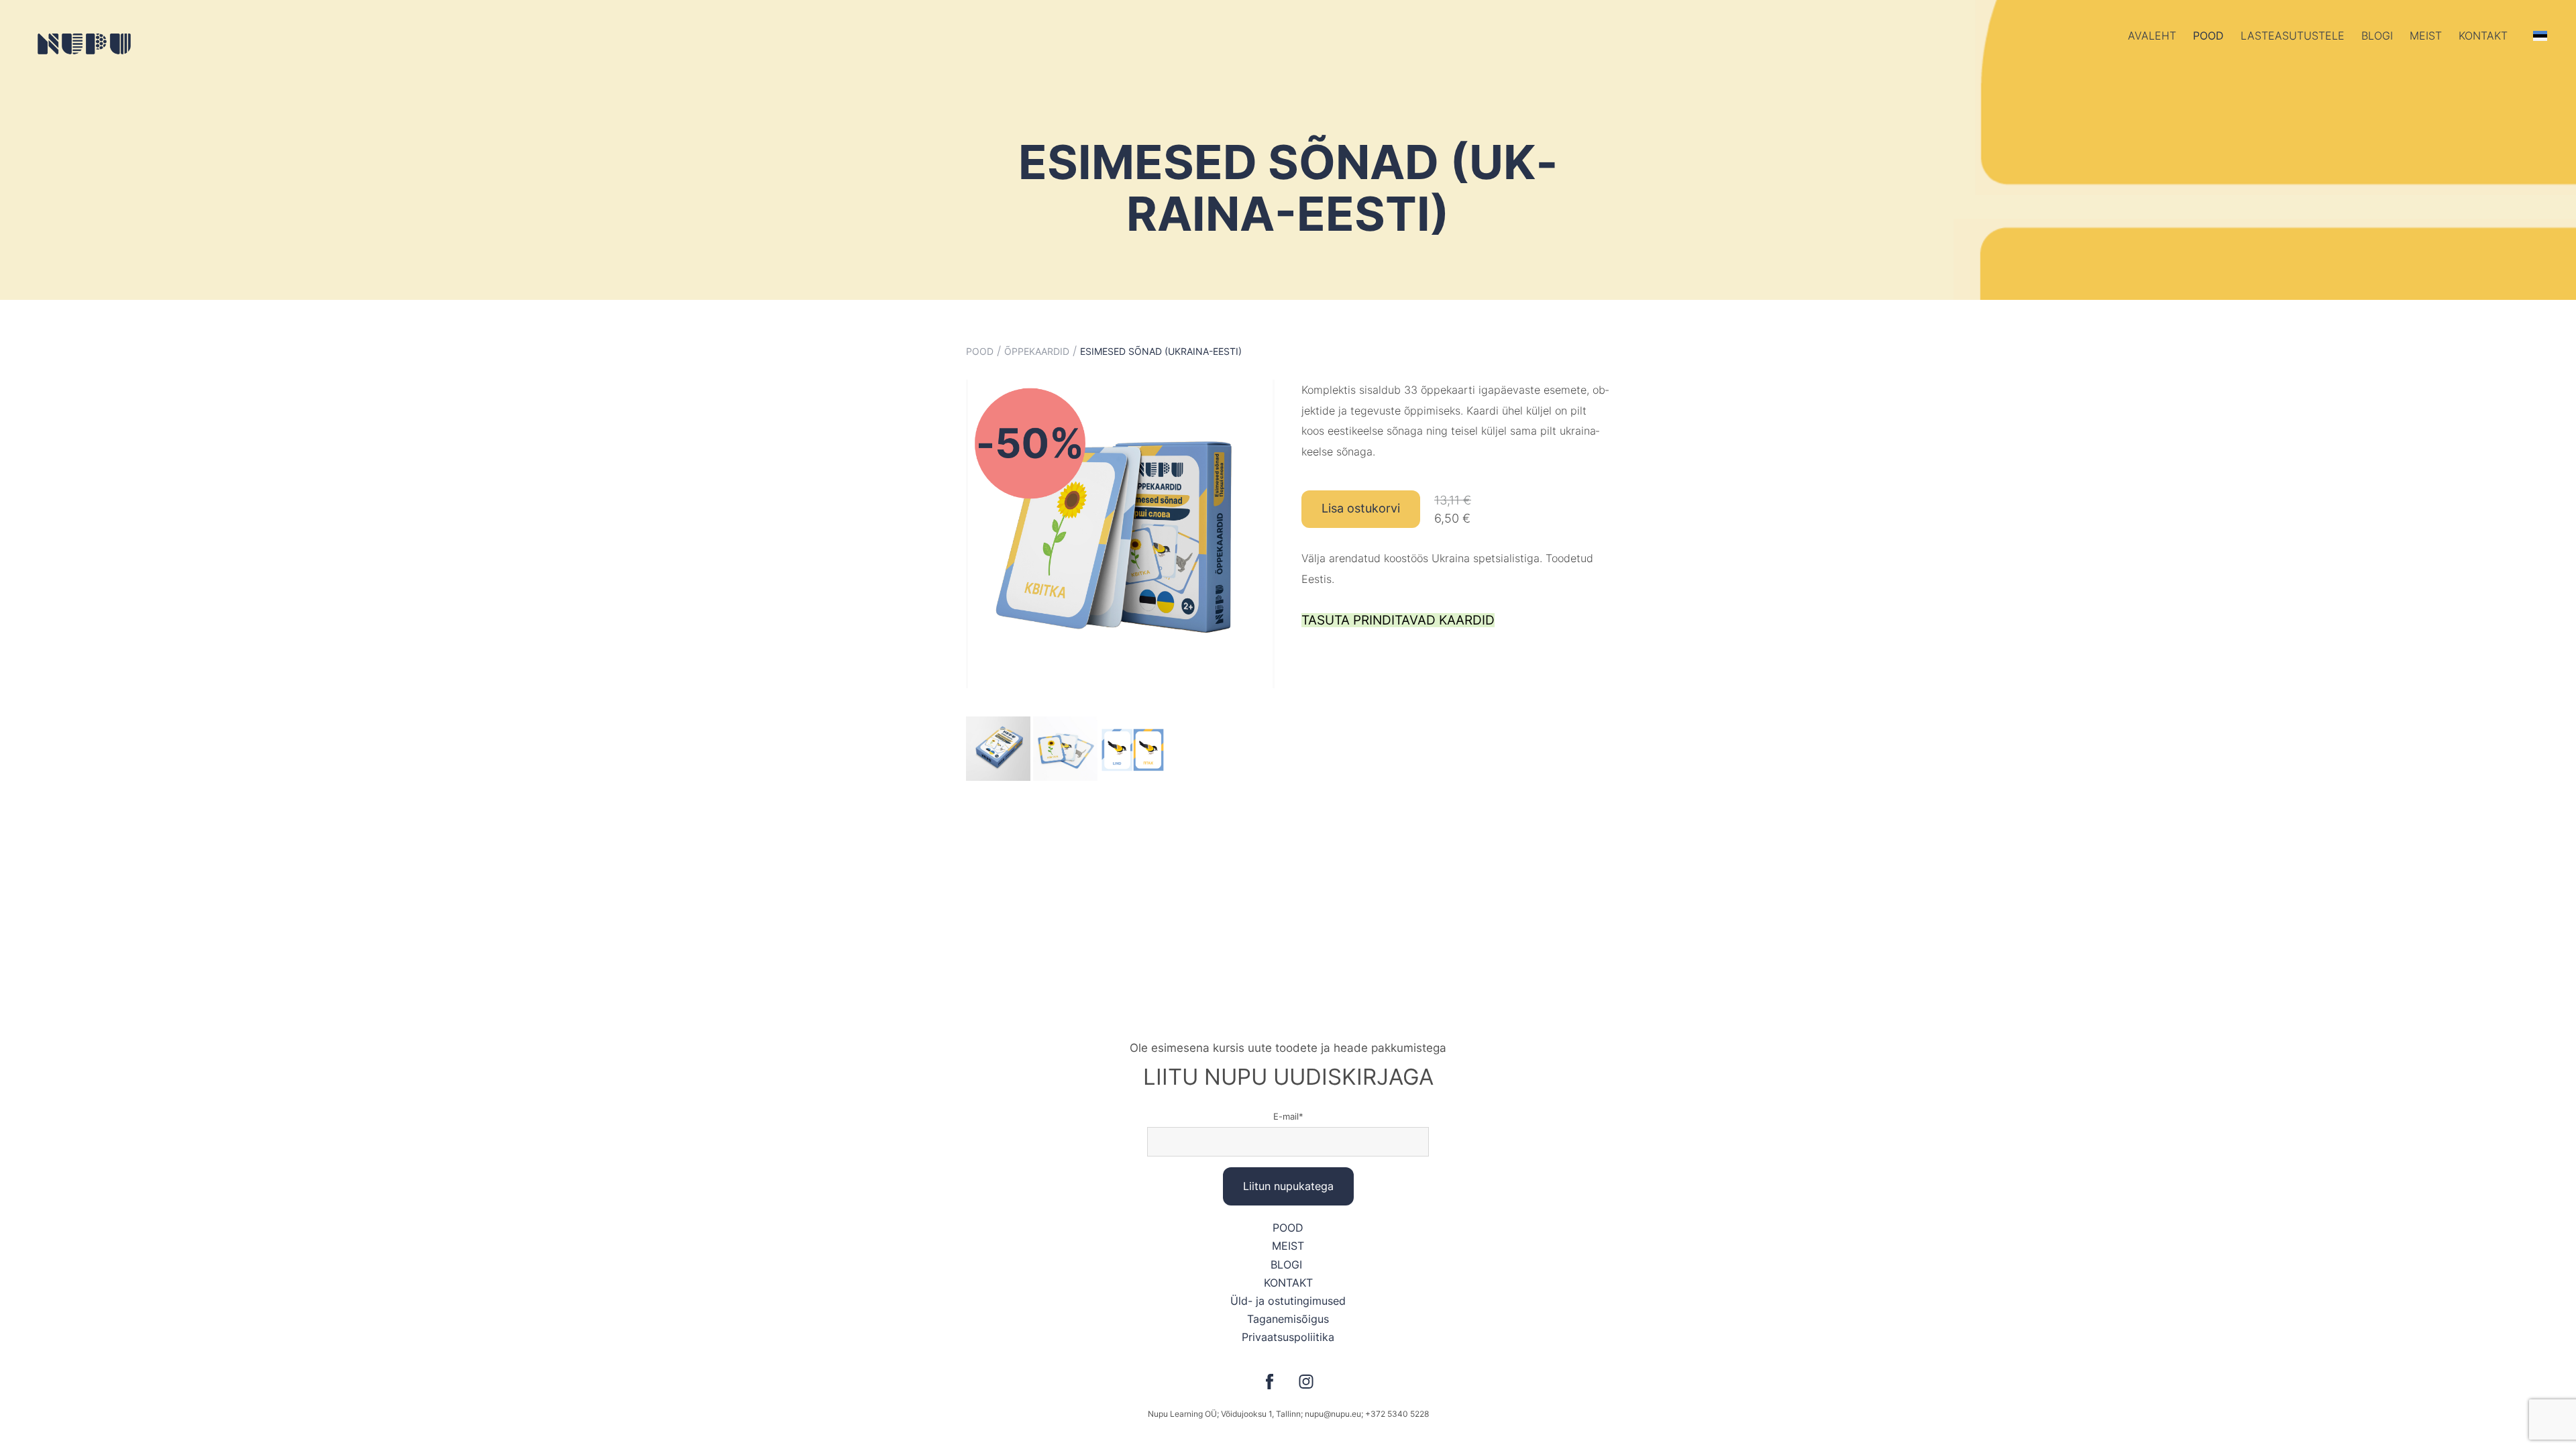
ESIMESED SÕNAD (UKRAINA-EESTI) (1161, 351)
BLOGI (1288, 1265)
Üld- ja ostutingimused (1288, 1301)
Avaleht (2152, 36)
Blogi (2377, 36)
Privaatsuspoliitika (1288, 1337)
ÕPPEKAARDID (1037, 351)
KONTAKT (1288, 1283)
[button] (2540, 36)
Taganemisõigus (1288, 1319)
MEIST (1288, 1246)
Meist (2426, 36)
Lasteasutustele (2293, 36)
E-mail (1286, 1116)
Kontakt (2483, 36)
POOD (2208, 36)
